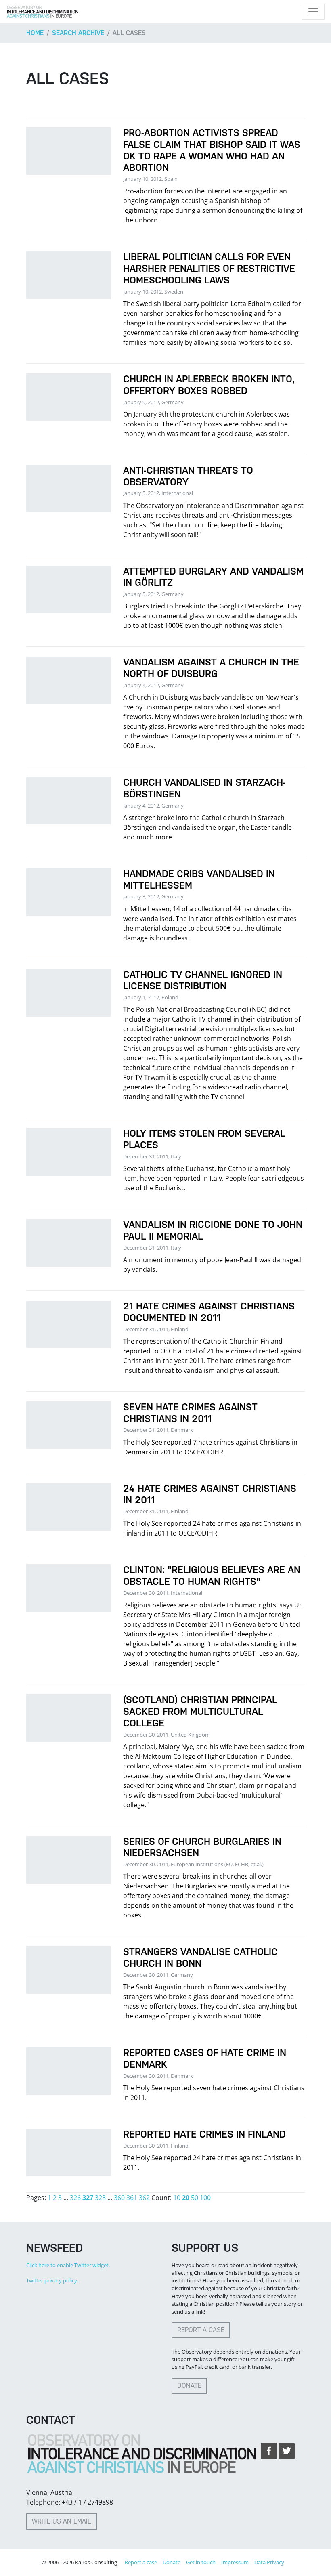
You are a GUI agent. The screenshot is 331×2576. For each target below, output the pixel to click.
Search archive (78, 33)
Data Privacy (269, 2562)
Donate (189, 2386)
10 (177, 2198)
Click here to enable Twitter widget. (68, 2265)
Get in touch (201, 2562)
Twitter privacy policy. (52, 2280)
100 (205, 2198)
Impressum (235, 2562)
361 (132, 2198)
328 (100, 2198)
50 (195, 2198)
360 (119, 2198)
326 (75, 2198)
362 (144, 2198)
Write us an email (62, 2521)
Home (35, 33)
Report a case (201, 2330)
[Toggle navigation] (313, 12)
